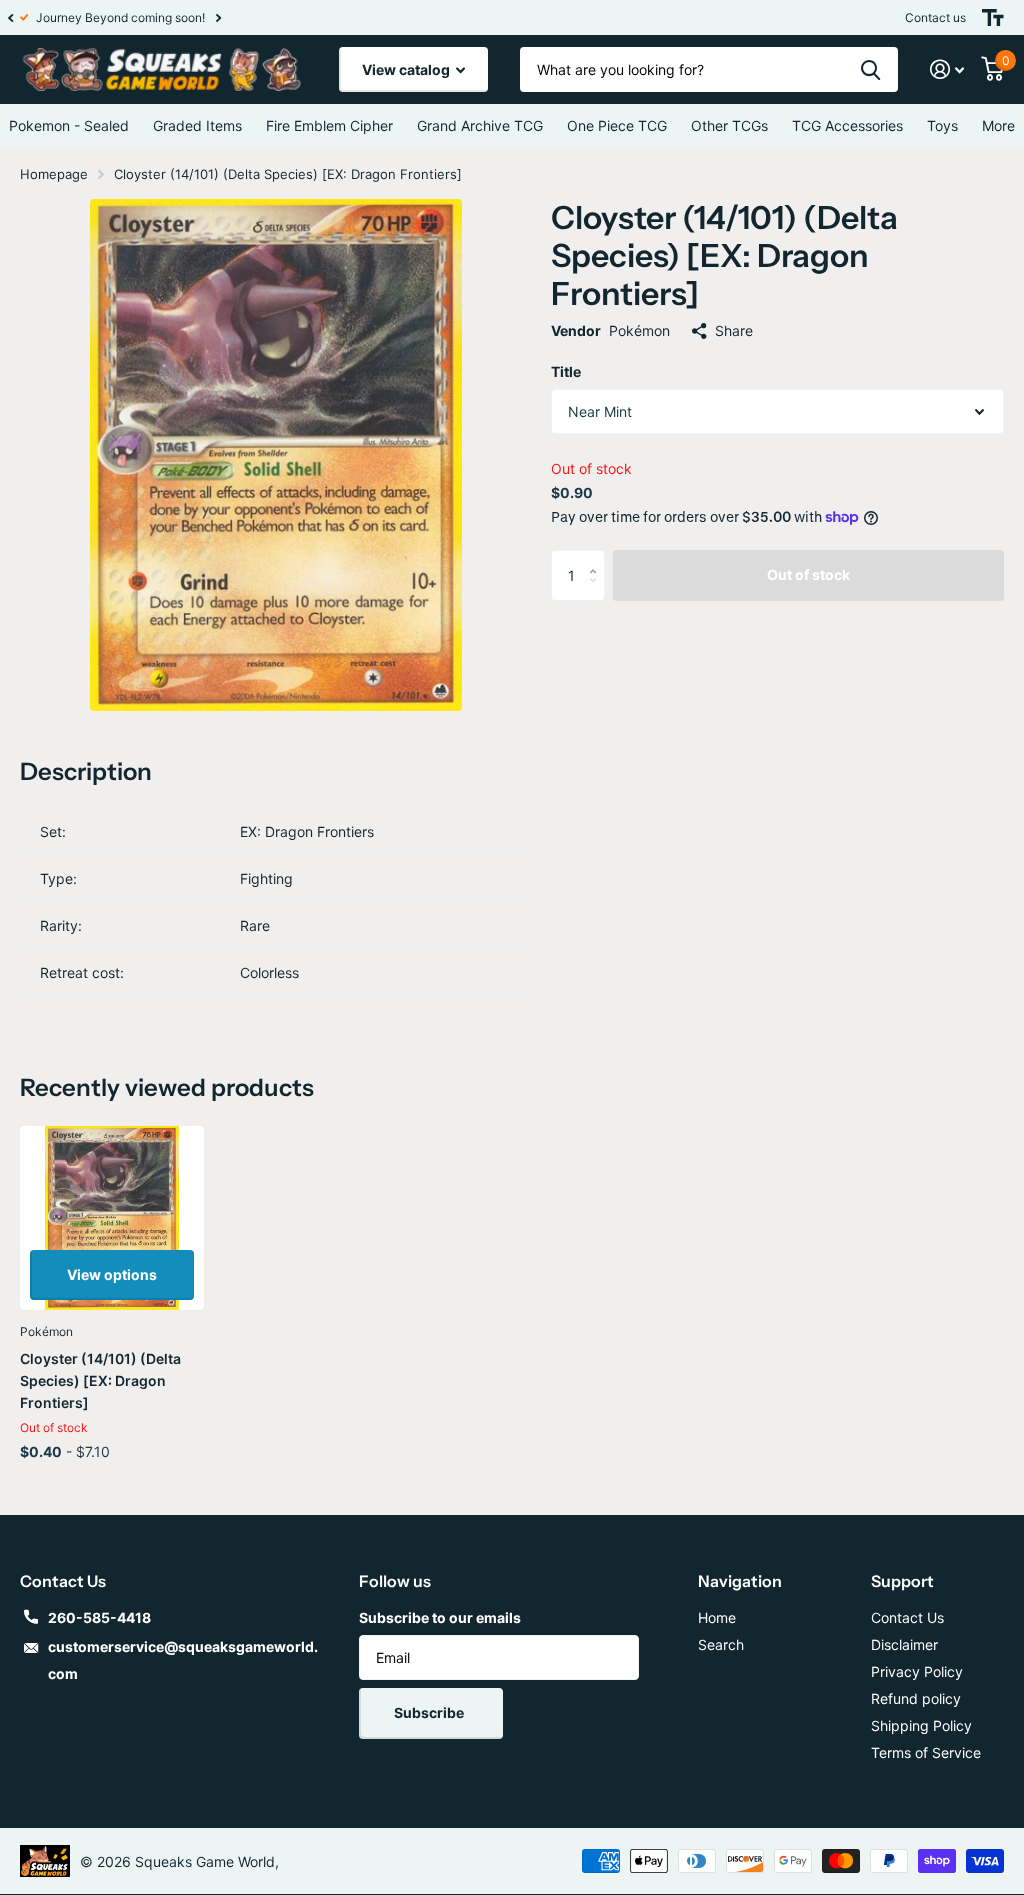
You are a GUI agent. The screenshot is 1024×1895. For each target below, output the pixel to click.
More (998, 125)
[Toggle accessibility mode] (993, 17)
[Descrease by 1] (597, 592)
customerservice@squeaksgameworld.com (183, 1660)
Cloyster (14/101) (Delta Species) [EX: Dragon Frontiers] (100, 1380)
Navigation (740, 1581)
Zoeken (870, 69)
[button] (10, 17)
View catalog (407, 69)
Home (717, 1617)
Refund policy (916, 1698)
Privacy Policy (917, 1671)
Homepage (54, 174)
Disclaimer (904, 1644)
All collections (197, 126)
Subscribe (430, 1712)
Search (721, 1644)
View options (112, 1274)
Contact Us (907, 1617)
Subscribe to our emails (440, 1617)
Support (902, 1581)
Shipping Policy (921, 1725)
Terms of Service (926, 1752)
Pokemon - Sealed (69, 125)
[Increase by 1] (597, 557)
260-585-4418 (99, 1617)
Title (566, 371)
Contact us (935, 17)
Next (207, 17)
